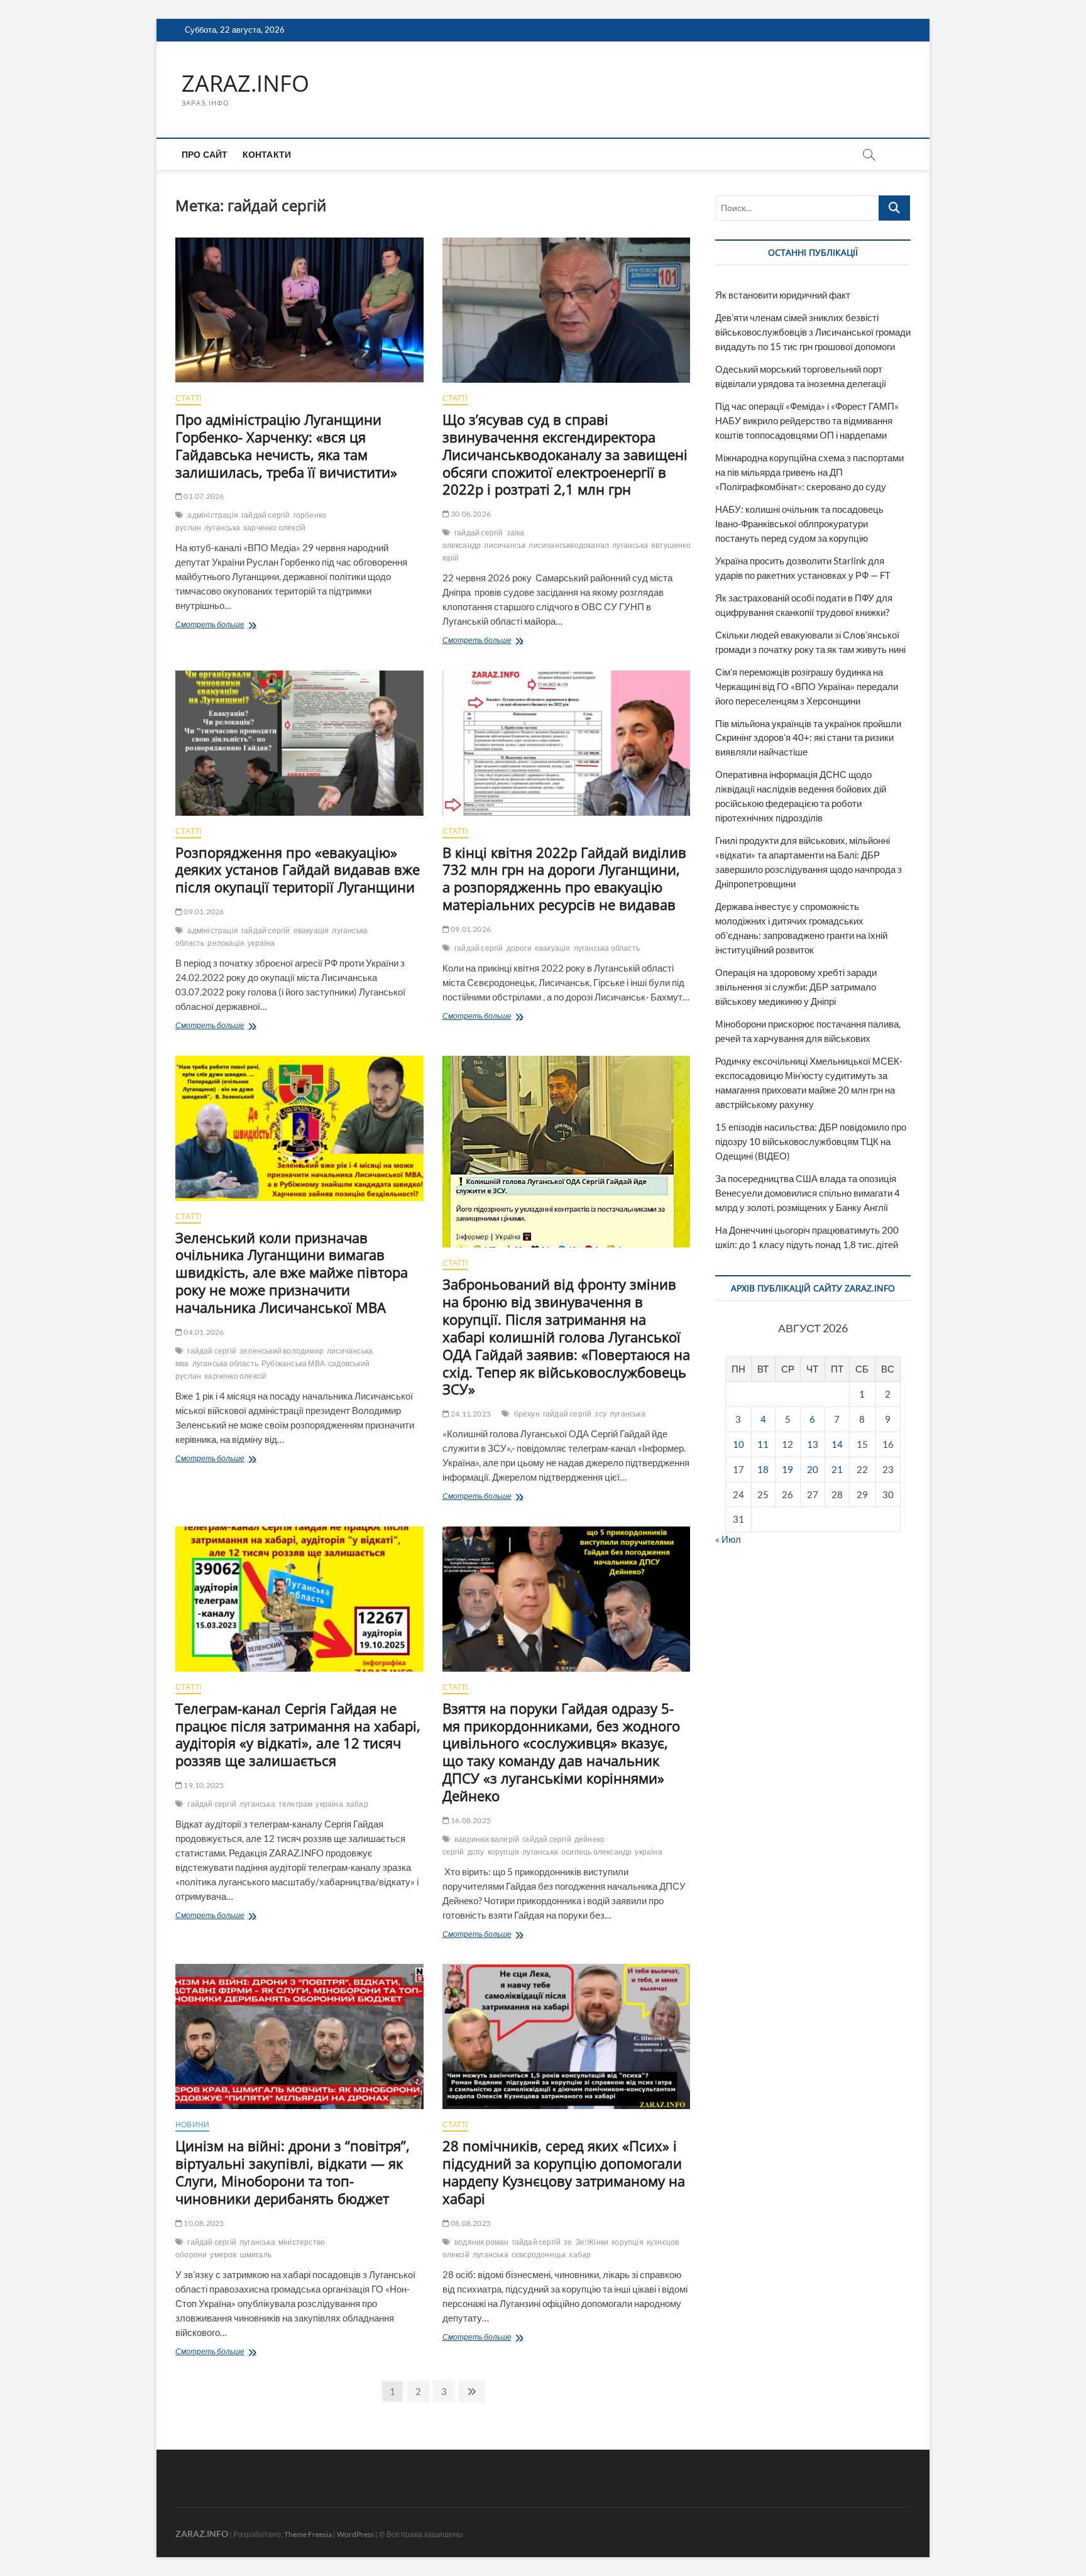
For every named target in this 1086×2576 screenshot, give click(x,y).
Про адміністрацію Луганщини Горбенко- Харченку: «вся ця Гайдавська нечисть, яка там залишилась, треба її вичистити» (286, 446)
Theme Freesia (308, 2534)
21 (837, 1469)
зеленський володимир (282, 1351)
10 (738, 1444)
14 (837, 1444)
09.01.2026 (203, 912)
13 (813, 1444)
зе (568, 2242)
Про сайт (205, 154)
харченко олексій (274, 528)
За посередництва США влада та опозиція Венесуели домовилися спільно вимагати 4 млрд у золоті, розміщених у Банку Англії (808, 1193)
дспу (476, 1852)
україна (261, 943)
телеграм (296, 1804)
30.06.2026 (470, 514)
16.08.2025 (470, 1820)
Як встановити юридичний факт (783, 295)
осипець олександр (596, 1852)
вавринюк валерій (487, 1839)
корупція (504, 1852)
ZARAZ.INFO (245, 84)
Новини (192, 2124)
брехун (527, 1414)
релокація (226, 943)
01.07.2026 (203, 496)
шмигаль (256, 2255)
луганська (222, 528)
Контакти (267, 154)
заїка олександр (484, 539)
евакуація (311, 930)
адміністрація (213, 515)
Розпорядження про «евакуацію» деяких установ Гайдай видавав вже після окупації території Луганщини (298, 870)
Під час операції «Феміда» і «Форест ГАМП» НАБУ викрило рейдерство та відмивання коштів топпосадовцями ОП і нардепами (807, 420)
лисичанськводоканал (569, 545)
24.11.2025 (470, 1414)
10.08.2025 (203, 2223)
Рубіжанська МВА (293, 1363)
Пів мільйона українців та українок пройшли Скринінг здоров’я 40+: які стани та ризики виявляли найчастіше (808, 738)
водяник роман (482, 2242)
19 (787, 1469)
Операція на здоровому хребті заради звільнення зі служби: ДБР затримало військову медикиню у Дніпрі (796, 987)
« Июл (728, 1539)
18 (763, 1469)
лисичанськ (505, 545)
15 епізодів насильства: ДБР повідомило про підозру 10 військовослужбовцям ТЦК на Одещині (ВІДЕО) (811, 1141)
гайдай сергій (266, 515)
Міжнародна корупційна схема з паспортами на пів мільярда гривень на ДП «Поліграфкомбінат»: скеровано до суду (809, 472)
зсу (601, 1414)
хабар (357, 1804)
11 (763, 1444)
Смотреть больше (236, 626)
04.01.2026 (203, 1332)
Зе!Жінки (592, 2242)
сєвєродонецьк (539, 2255)
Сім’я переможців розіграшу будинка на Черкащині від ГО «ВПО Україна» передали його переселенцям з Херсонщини (807, 686)
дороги (519, 948)
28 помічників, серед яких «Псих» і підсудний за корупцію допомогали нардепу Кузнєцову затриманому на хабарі (564, 2172)
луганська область (607, 948)
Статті (188, 398)
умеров (223, 2255)
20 (813, 1469)
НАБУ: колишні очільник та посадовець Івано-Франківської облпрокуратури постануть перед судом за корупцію (799, 523)
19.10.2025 (203, 1785)
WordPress (355, 2534)
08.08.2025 (470, 2223)
